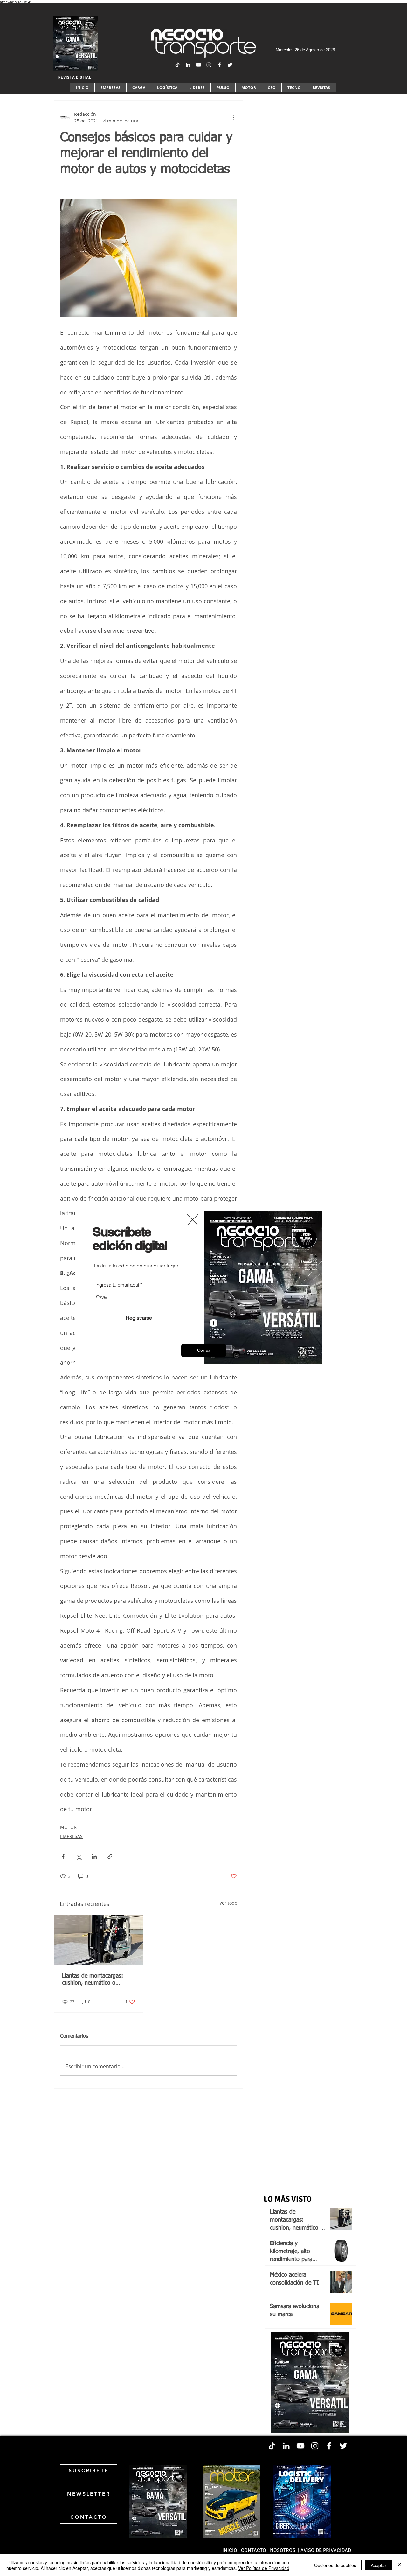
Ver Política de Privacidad (264, 2568)
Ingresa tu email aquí (117, 1285)
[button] (204, 1351)
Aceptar (379, 2565)
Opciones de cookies (335, 2565)
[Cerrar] (399, 2565)
